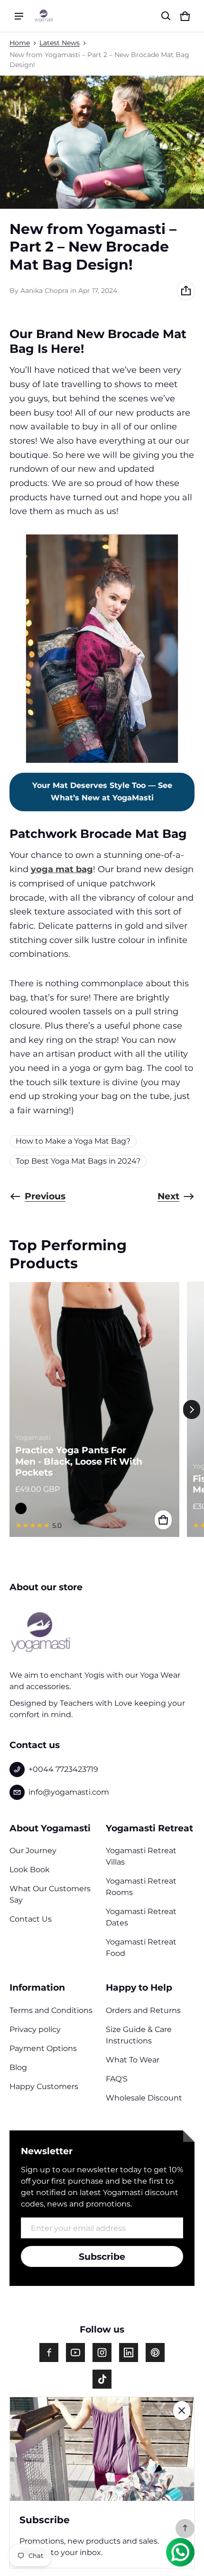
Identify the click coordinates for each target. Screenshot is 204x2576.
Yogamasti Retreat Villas (141, 1856)
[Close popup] (182, 2411)
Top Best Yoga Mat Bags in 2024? (78, 1161)
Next (168, 1196)
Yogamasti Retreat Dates (141, 1917)
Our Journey (33, 1851)
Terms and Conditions (51, 2010)
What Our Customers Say (50, 1894)
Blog (18, 2067)
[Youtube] (75, 2352)
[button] (166, 16)
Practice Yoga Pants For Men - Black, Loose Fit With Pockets (79, 1461)
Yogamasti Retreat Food (141, 1948)
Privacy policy (35, 2029)
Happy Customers (44, 2086)
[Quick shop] (163, 1520)
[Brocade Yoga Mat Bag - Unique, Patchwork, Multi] (102, 648)
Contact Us (31, 1919)
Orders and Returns (143, 2010)
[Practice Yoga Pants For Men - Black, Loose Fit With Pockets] (94, 1409)
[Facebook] (49, 2352)
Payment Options (43, 2048)
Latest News (60, 43)
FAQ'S (117, 2079)
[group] (98, 1409)
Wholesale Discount (144, 2098)
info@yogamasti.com (69, 1792)
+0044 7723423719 (63, 1769)
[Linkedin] (129, 2352)
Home (20, 43)
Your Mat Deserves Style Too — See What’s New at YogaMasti (102, 792)
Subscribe (102, 2256)
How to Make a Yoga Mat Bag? (73, 1141)
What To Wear (133, 2060)
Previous (45, 1196)
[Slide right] (192, 1410)
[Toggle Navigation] (19, 16)
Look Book (30, 1870)
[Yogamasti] (44, 16)
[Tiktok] (102, 2379)
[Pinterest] (155, 2352)
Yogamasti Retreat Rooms (141, 1887)
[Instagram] (102, 2352)
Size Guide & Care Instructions (139, 2035)
